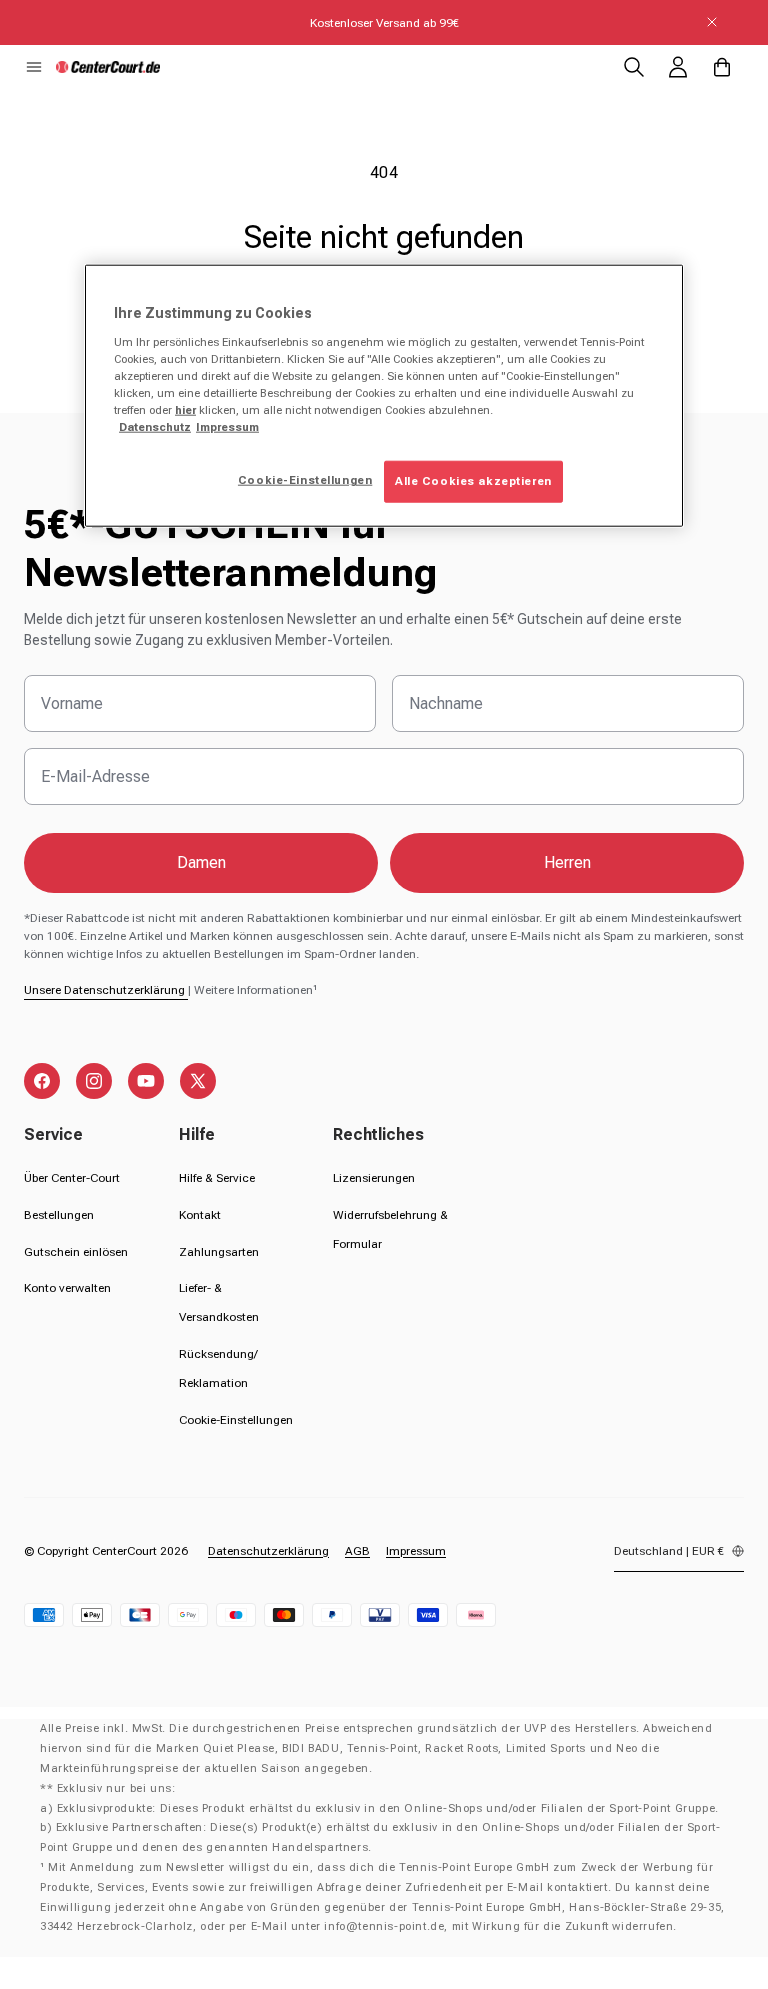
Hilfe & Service (217, 1178)
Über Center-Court (72, 1178)
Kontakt (200, 1215)
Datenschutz (155, 427)
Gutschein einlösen (76, 1252)
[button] (34, 67)
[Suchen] (634, 67)
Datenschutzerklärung (268, 1551)
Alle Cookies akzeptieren (473, 481)
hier (185, 410)
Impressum (416, 1551)
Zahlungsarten (219, 1252)
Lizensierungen (374, 1178)
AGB (357, 1551)
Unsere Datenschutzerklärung (106, 990)
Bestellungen (59, 1215)
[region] (384, 396)
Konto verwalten (67, 1288)
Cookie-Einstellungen (236, 1420)
